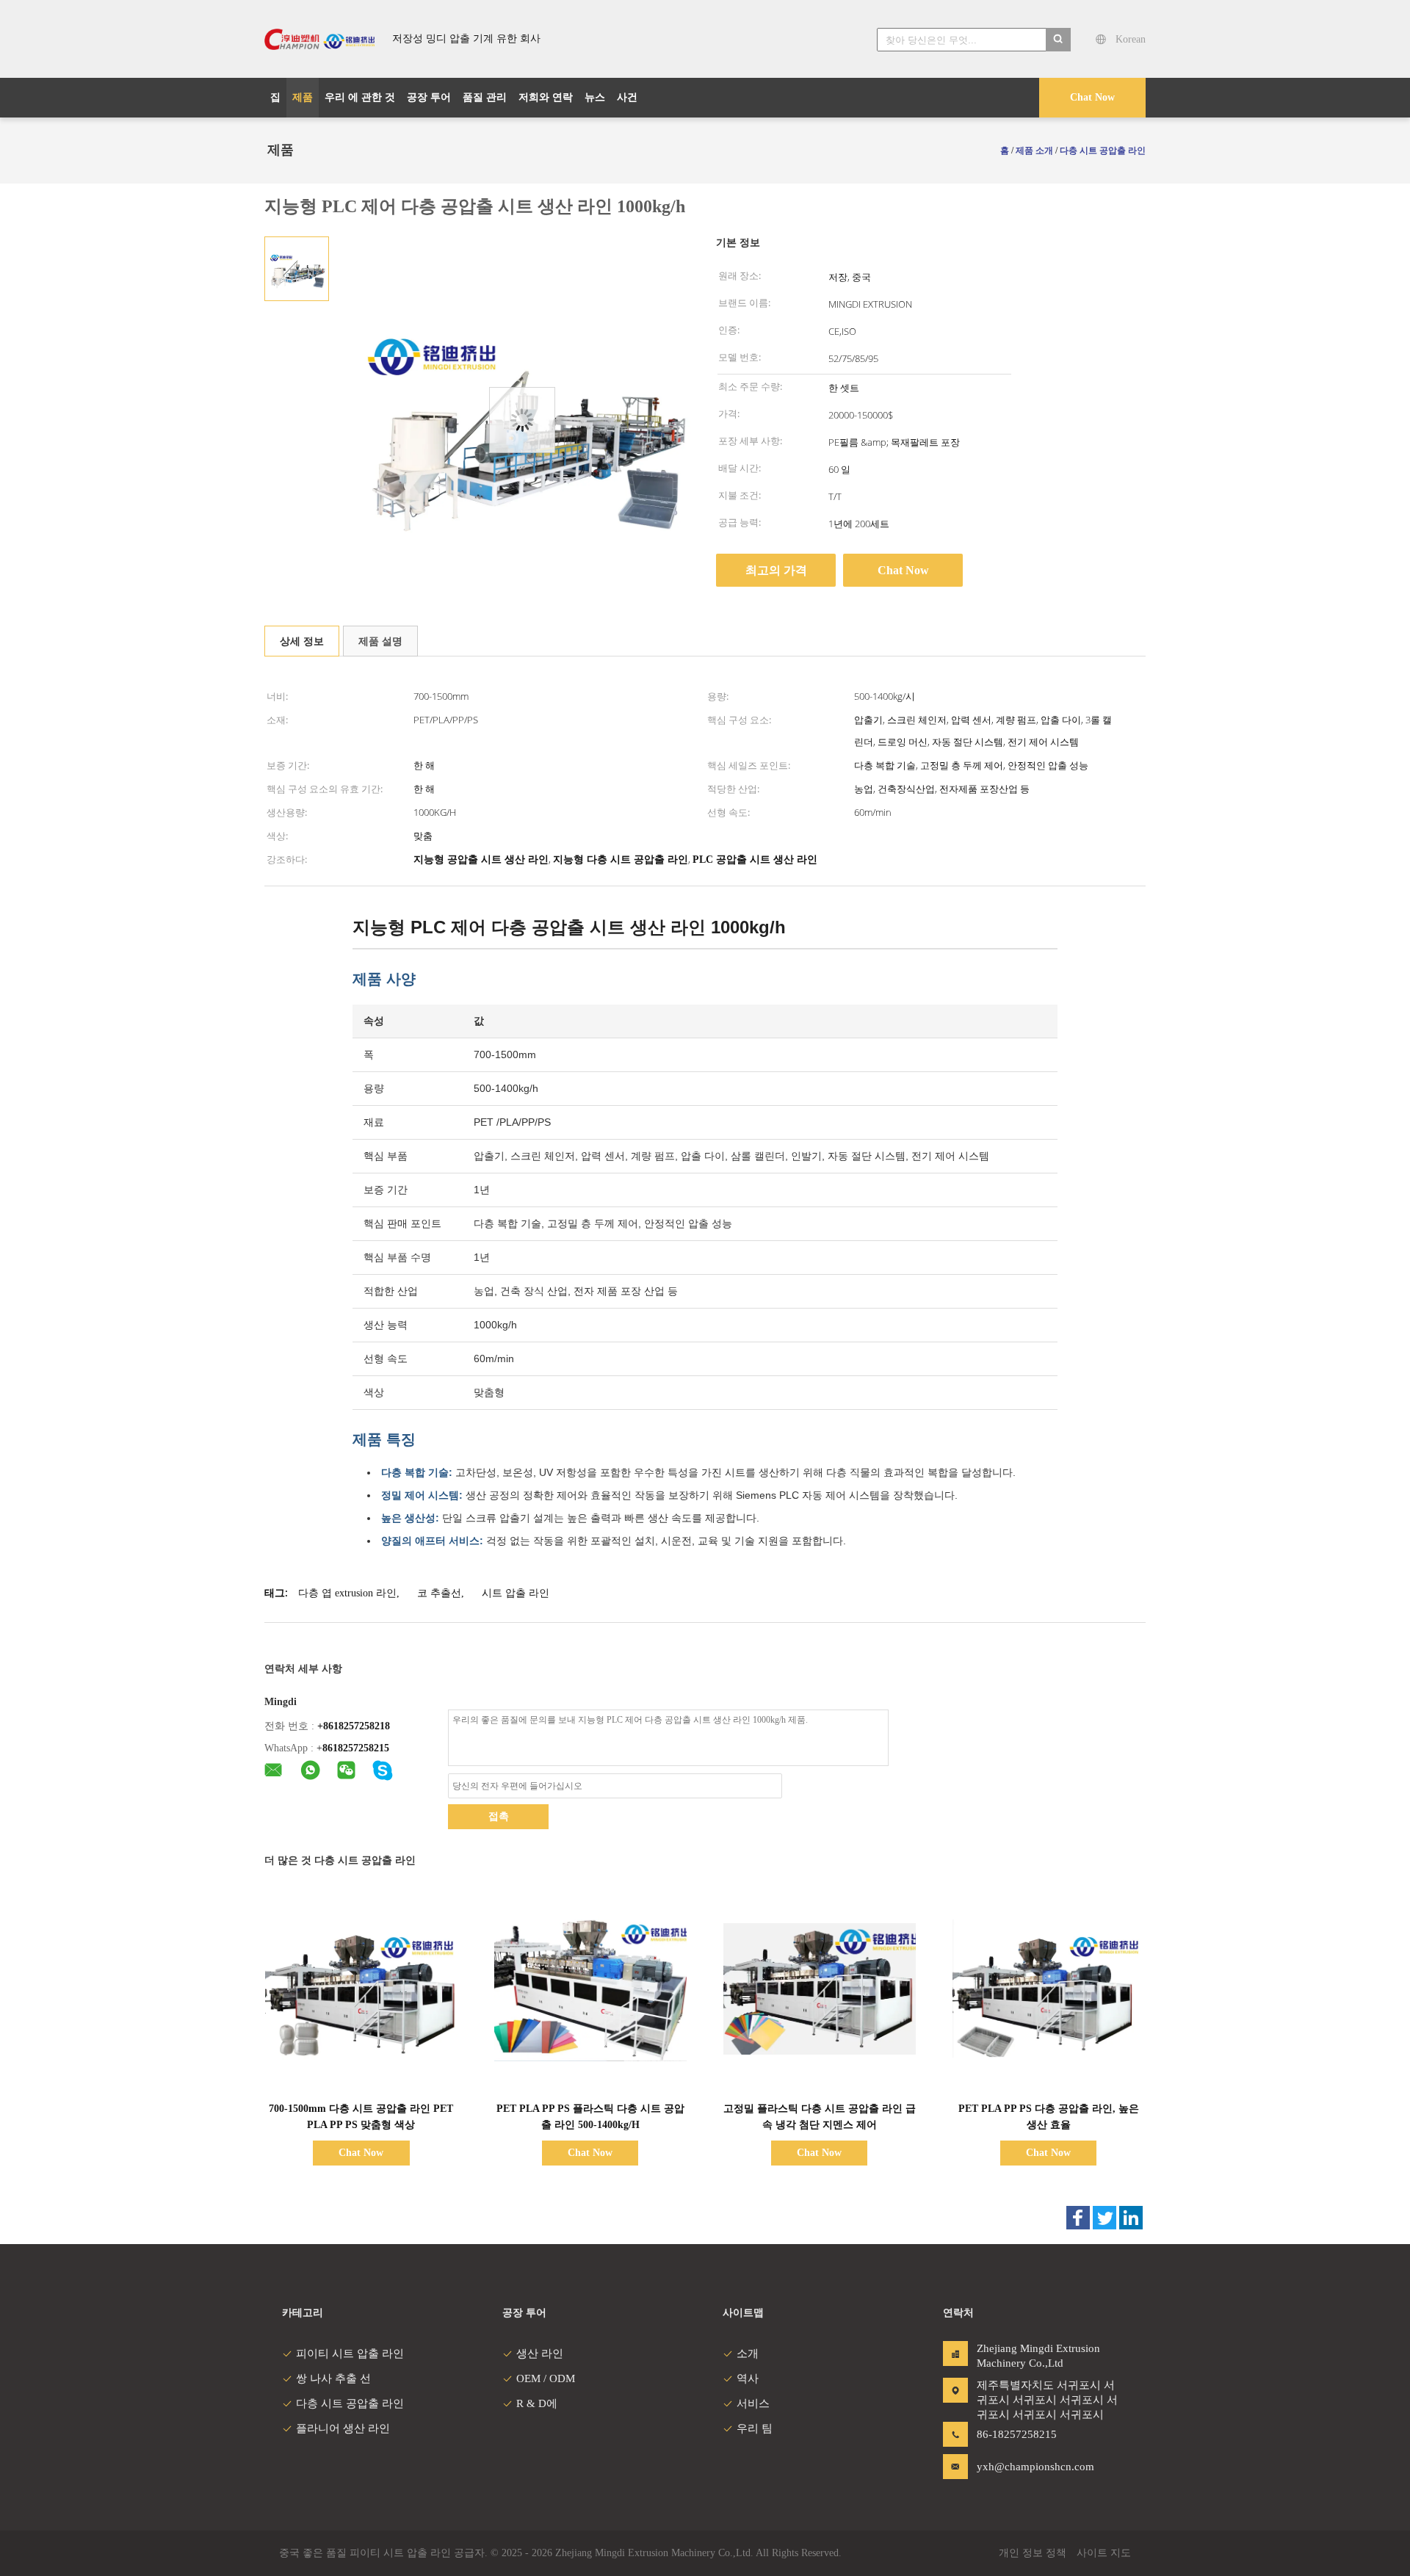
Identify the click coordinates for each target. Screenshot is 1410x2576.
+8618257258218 (354, 1726)
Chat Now (1092, 97)
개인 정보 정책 (1033, 2553)
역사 (748, 2378)
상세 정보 (302, 641)
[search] (1058, 40)
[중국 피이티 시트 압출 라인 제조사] (319, 39)
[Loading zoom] (522, 420)
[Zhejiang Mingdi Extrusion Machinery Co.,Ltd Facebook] (1078, 2218)
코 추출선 (439, 1593)
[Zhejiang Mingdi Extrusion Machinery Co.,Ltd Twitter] (1104, 2218)
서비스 (753, 2403)
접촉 (499, 1816)
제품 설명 (380, 641)
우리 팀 (755, 2428)
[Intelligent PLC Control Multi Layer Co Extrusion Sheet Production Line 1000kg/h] (297, 268)
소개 (748, 2354)
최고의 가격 (776, 570)
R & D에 (537, 2403)
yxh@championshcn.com (1023, 2467)
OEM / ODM (546, 2378)
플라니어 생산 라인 (343, 2428)
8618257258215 (356, 1748)
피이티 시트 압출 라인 (350, 2354)
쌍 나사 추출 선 (333, 2378)
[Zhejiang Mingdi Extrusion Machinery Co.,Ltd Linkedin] (1131, 2218)
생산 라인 (540, 2354)
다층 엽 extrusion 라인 (347, 1593)
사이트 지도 (1104, 2553)
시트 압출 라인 (516, 1593)
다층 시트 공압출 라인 (350, 2403)
